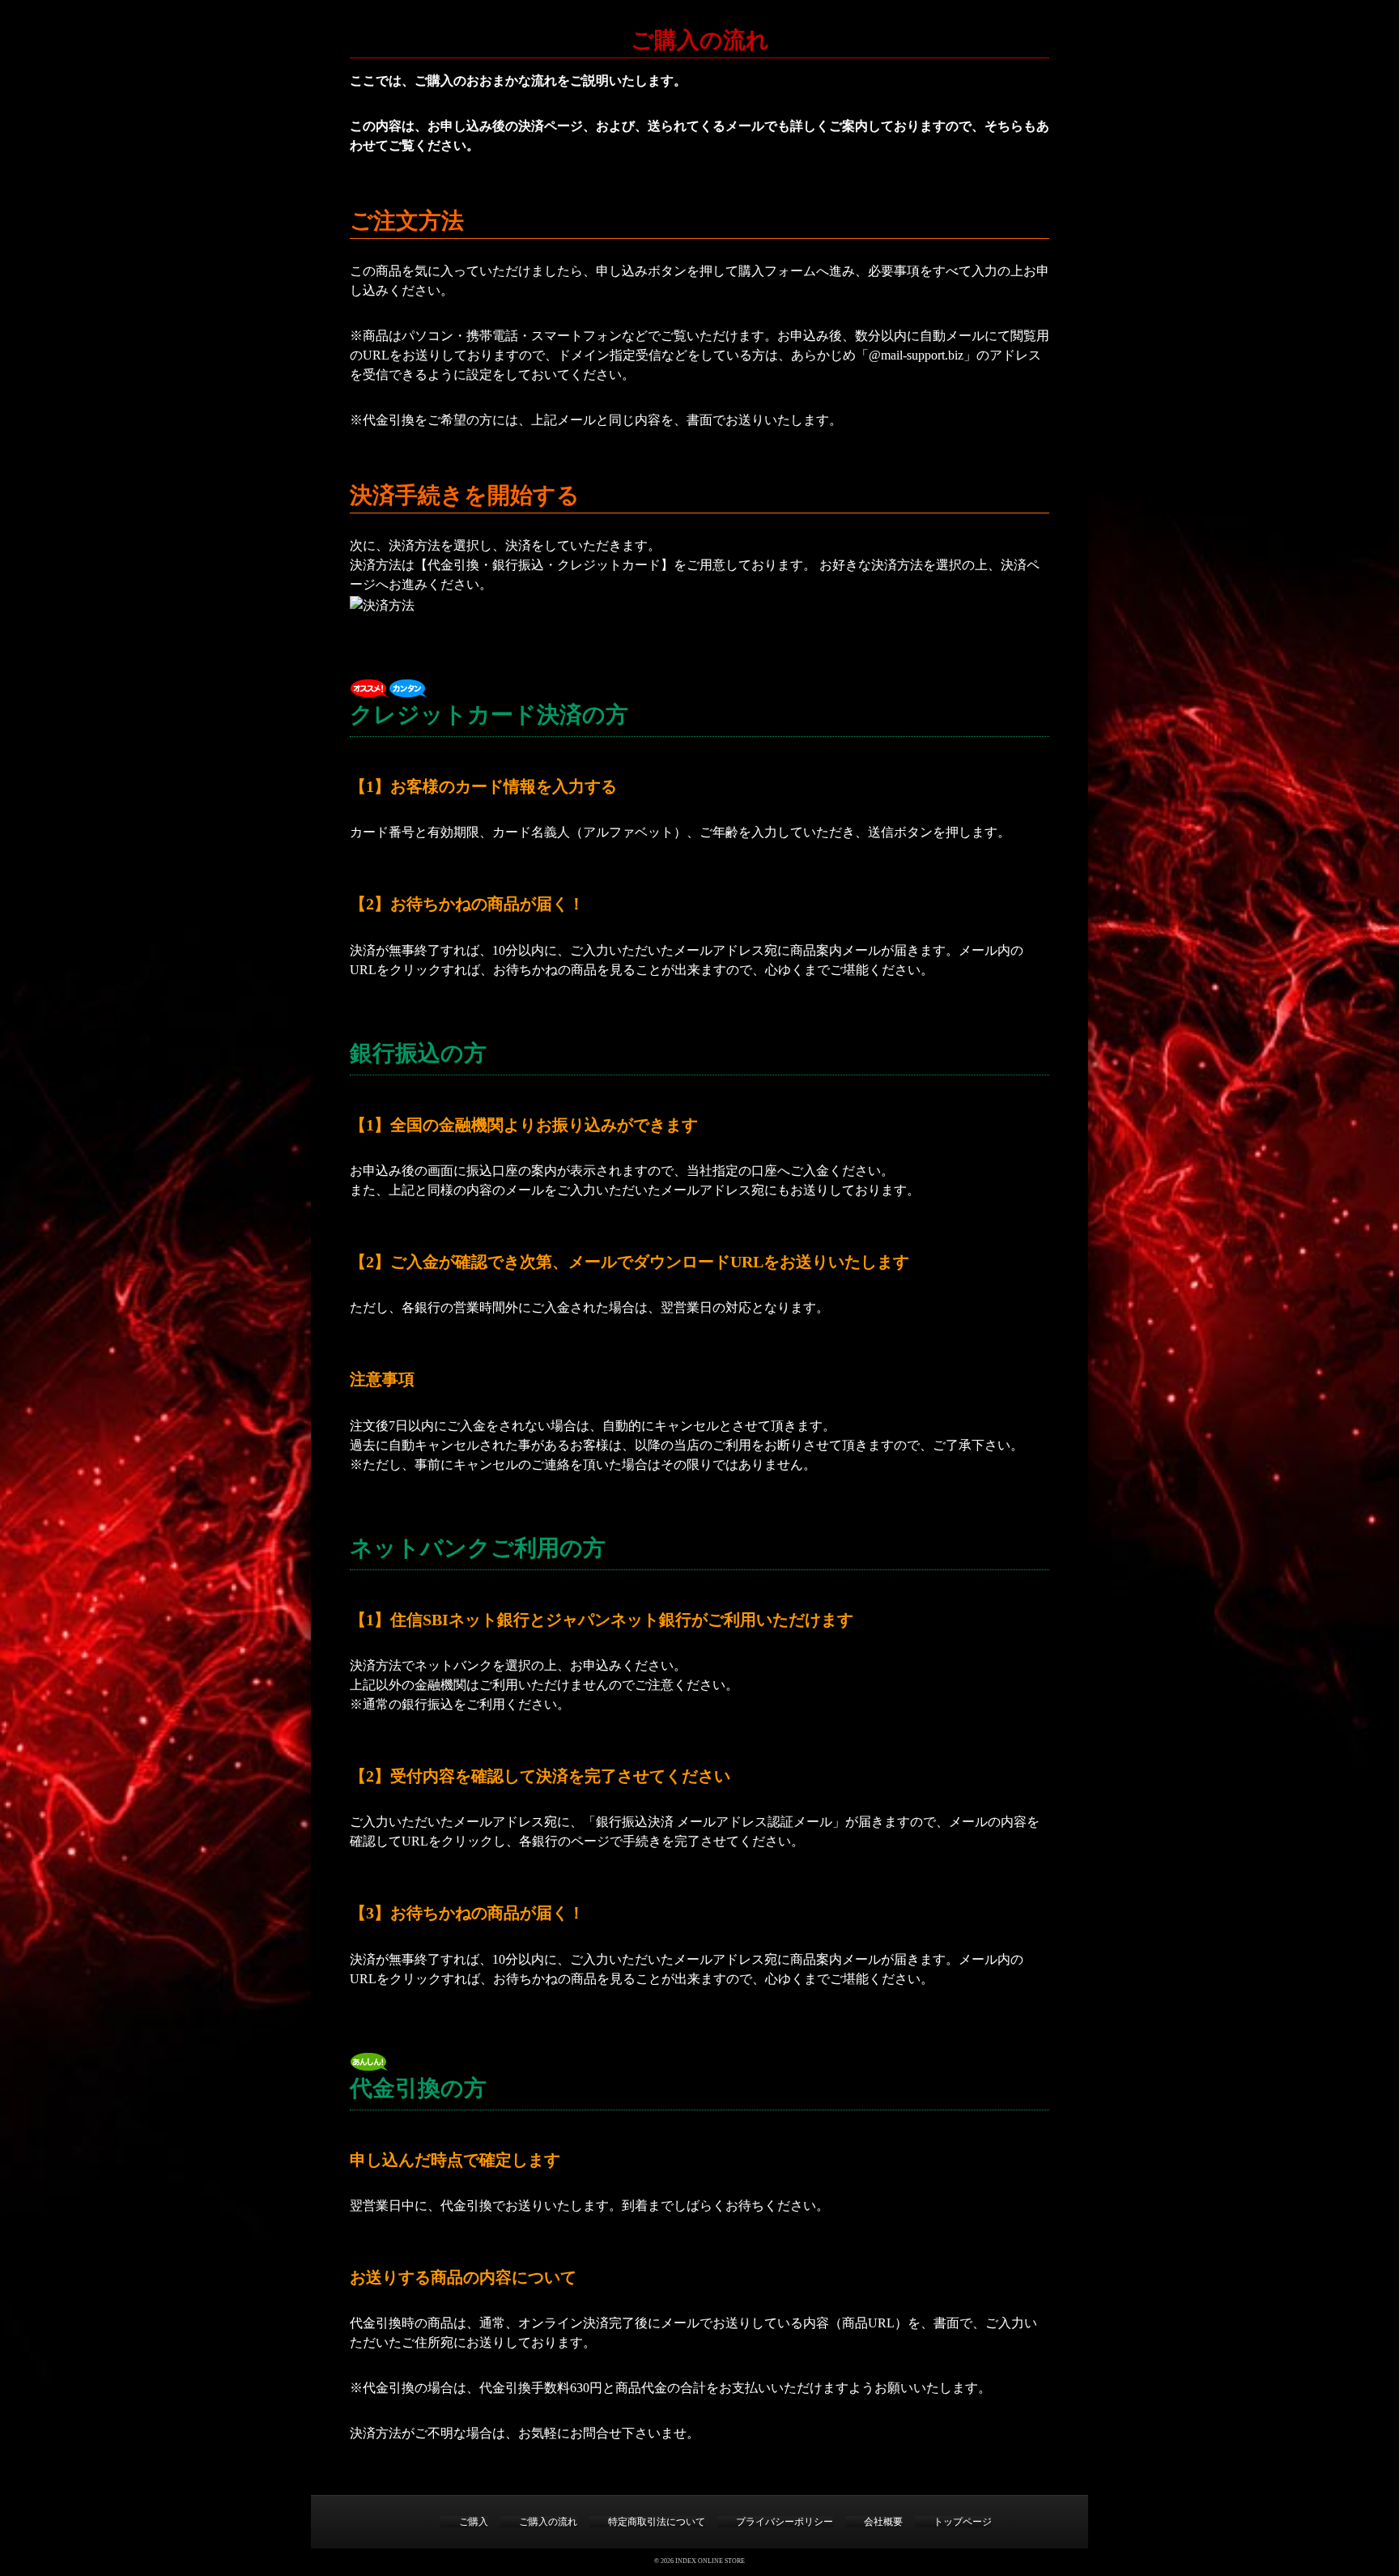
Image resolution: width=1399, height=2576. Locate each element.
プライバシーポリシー (785, 2522)
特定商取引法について (657, 2522)
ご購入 (474, 2522)
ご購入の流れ (548, 2522)
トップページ (963, 2522)
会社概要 (883, 2522)
